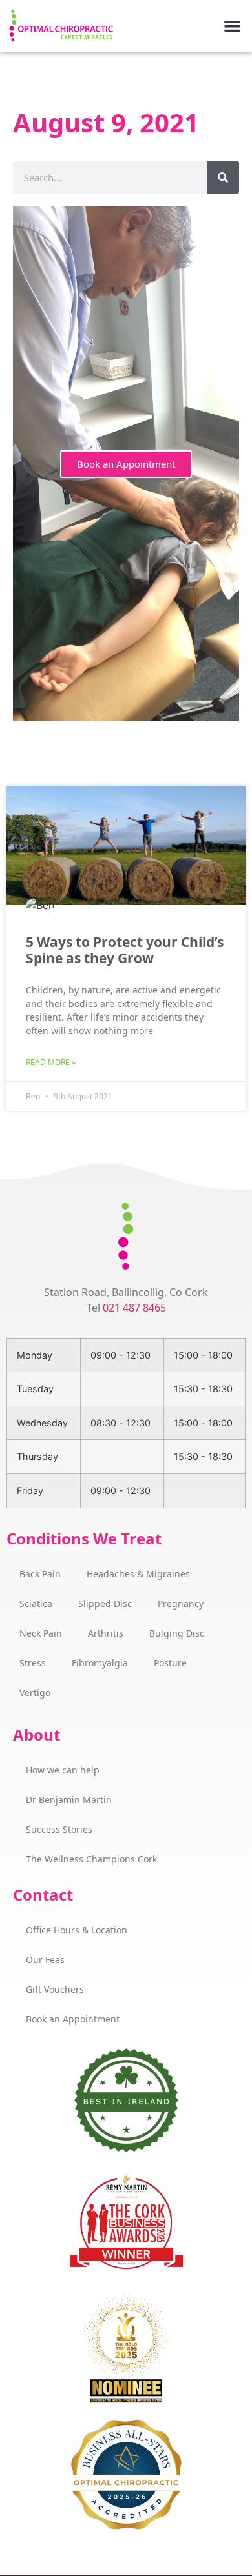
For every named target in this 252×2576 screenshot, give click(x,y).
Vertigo (35, 1692)
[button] (233, 26)
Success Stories (59, 1829)
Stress (33, 1663)
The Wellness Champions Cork (91, 1859)
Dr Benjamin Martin (69, 1800)
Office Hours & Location (77, 1930)
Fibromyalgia (100, 1663)
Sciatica (36, 1603)
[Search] (223, 177)
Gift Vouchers (55, 1989)
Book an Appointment (126, 464)
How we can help (63, 1770)
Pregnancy (181, 1603)
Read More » (51, 1062)
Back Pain (40, 1574)
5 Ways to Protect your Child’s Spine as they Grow (125, 950)
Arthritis (106, 1633)
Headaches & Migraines (138, 1574)
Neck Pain (41, 1633)
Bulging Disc (177, 1633)
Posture (170, 1663)
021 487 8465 (134, 1308)
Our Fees (45, 1960)
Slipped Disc (105, 1603)
